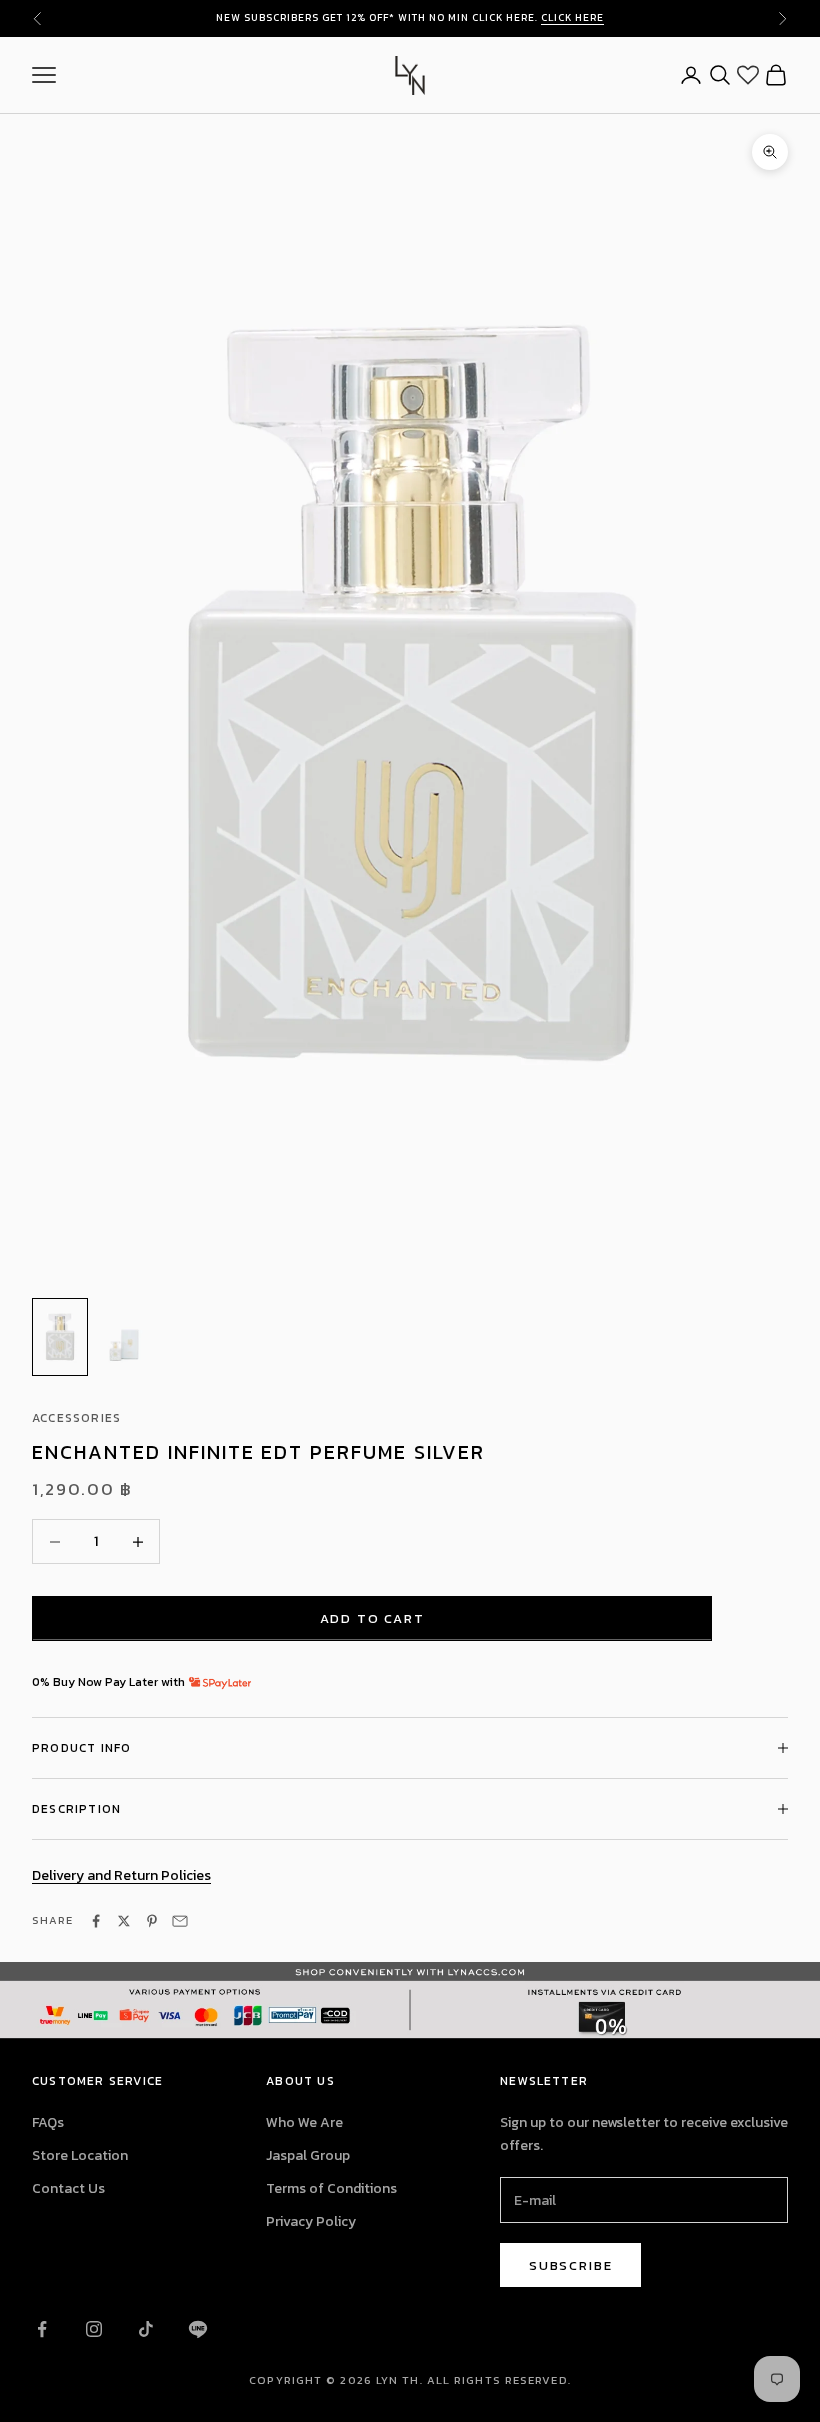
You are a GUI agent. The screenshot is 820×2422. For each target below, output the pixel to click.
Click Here (572, 17)
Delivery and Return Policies (121, 1875)
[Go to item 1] (60, 1336)
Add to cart (372, 1618)
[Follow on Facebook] (42, 2329)
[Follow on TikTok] (146, 2329)
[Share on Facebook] (96, 1921)
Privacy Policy (311, 2221)
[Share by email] (180, 1921)
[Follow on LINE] (198, 2329)
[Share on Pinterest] (152, 1921)
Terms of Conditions (331, 2188)
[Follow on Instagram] (94, 2329)
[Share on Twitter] (124, 1921)
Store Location (80, 2155)
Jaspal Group (308, 2155)
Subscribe (570, 2265)
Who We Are (304, 2122)
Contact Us (68, 2188)
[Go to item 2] (124, 1336)
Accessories (76, 1418)
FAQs (48, 2122)
